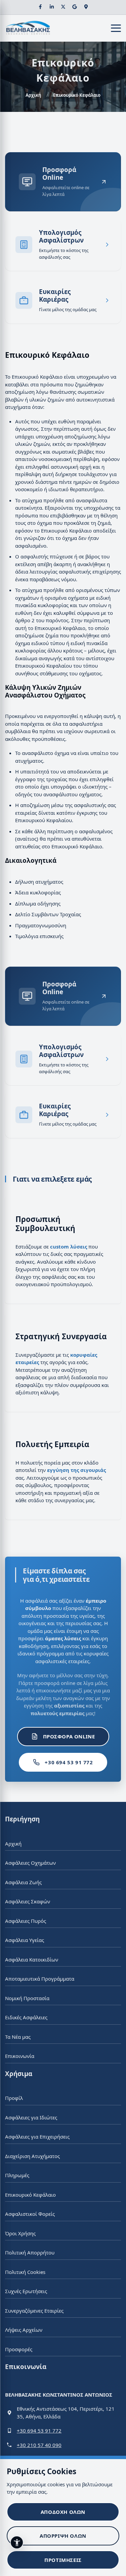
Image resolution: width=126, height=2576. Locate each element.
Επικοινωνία (20, 2056)
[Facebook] (40, 7)
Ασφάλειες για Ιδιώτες (31, 2117)
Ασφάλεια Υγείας (25, 1940)
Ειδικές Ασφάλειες (26, 2017)
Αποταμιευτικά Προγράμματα (40, 1979)
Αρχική (33, 95)
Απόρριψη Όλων (63, 2536)
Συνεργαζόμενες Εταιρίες (34, 2310)
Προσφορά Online (69, 1736)
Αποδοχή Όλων (63, 2512)
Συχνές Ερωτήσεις (26, 2291)
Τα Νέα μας (18, 2036)
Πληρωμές (17, 2175)
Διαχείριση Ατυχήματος (32, 2156)
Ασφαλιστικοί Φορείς (30, 2214)
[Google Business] (75, 7)
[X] (63, 7)
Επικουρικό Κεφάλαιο (30, 2194)
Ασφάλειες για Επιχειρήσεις (37, 2137)
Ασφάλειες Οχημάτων (30, 1863)
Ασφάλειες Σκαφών (28, 1901)
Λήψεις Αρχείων (24, 2330)
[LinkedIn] (52, 7)
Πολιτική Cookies (25, 2272)
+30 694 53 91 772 (69, 1762)
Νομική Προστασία (27, 1998)
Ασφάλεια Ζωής (23, 1882)
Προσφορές (19, 2349)
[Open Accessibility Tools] (17, 2542)
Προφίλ (14, 2098)
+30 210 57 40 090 (39, 2445)
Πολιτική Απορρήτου (30, 2252)
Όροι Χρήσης (20, 2233)
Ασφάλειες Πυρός (26, 1920)
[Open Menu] (116, 28)
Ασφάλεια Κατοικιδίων (32, 1959)
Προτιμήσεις (63, 2560)
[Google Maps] (86, 7)
